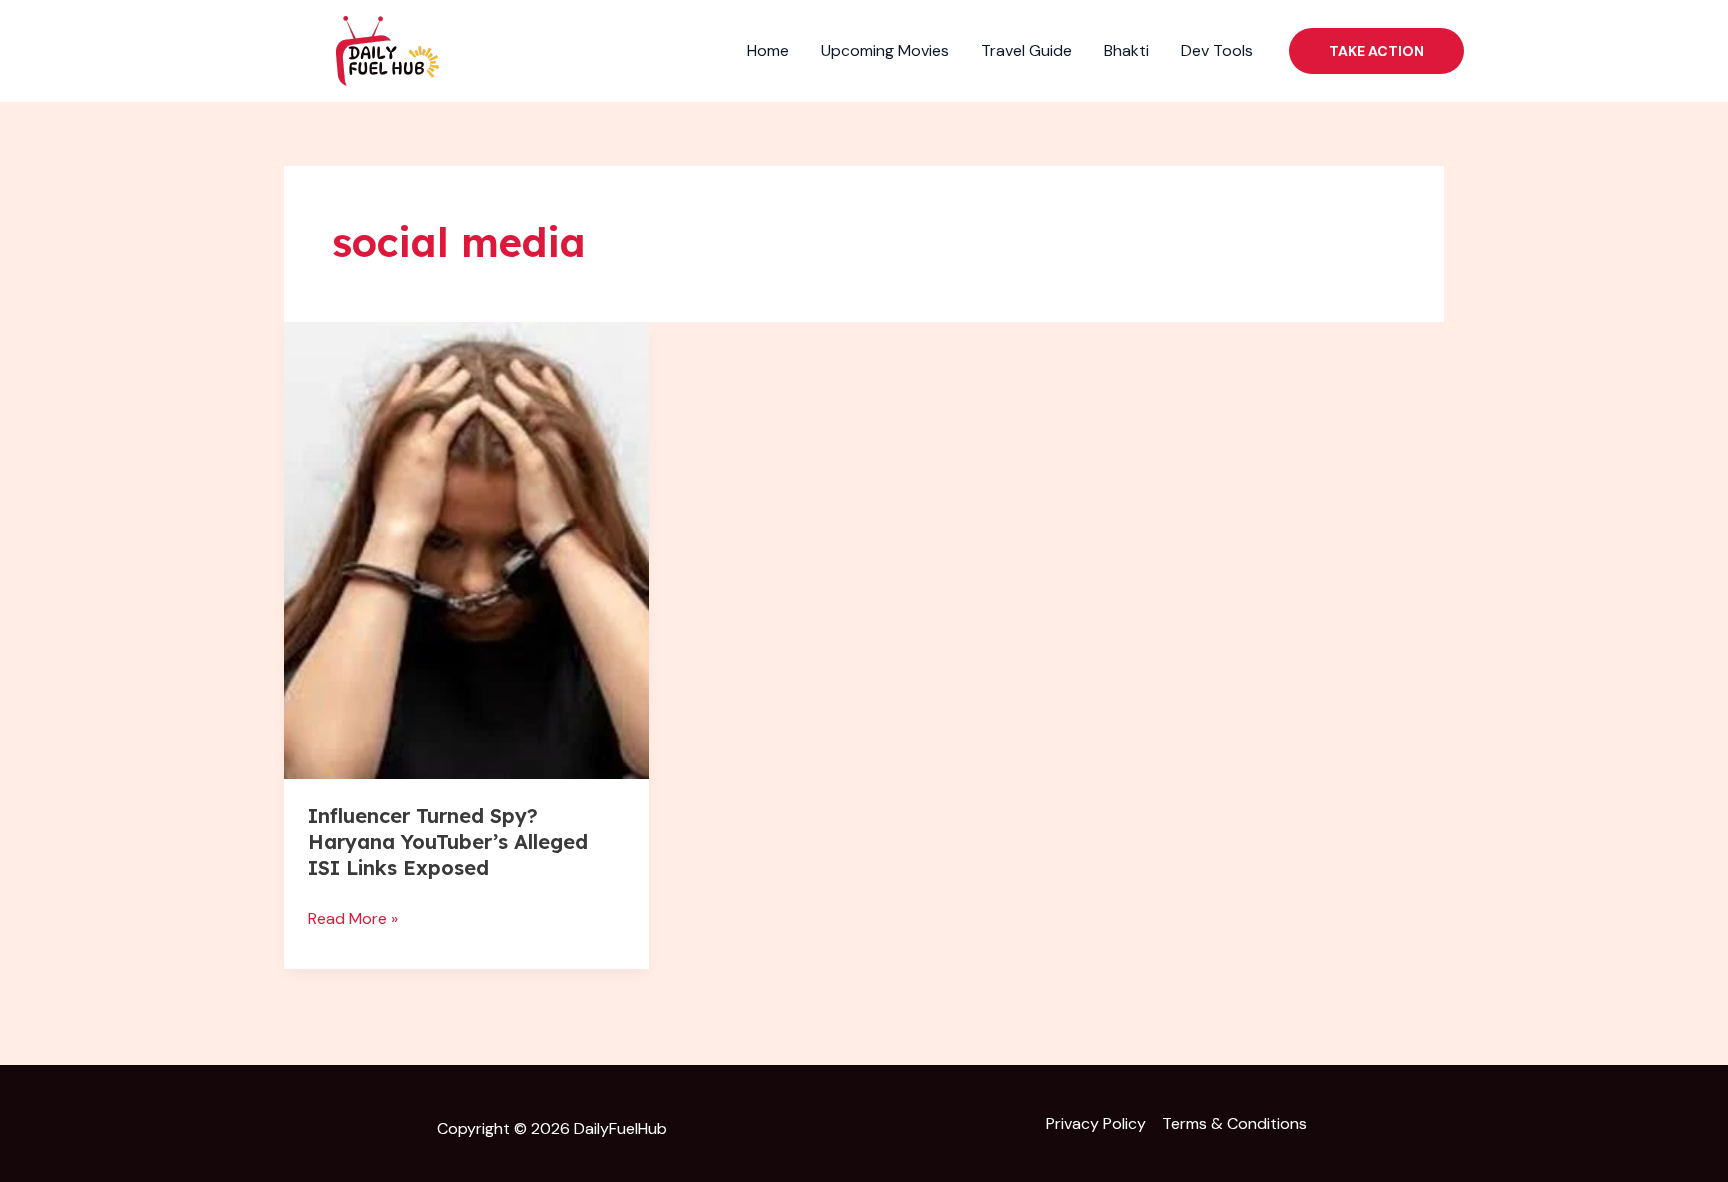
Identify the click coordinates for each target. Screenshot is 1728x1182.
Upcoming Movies (885, 50)
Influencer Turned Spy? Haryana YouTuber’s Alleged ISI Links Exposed (448, 841)
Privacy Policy (1096, 1123)
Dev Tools (1217, 50)
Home (768, 50)
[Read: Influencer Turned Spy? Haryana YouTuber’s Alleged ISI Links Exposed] (466, 550)
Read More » (353, 917)
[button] (1376, 51)
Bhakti (1126, 50)
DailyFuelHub (620, 1128)
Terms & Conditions (1234, 1123)
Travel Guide (1026, 50)
